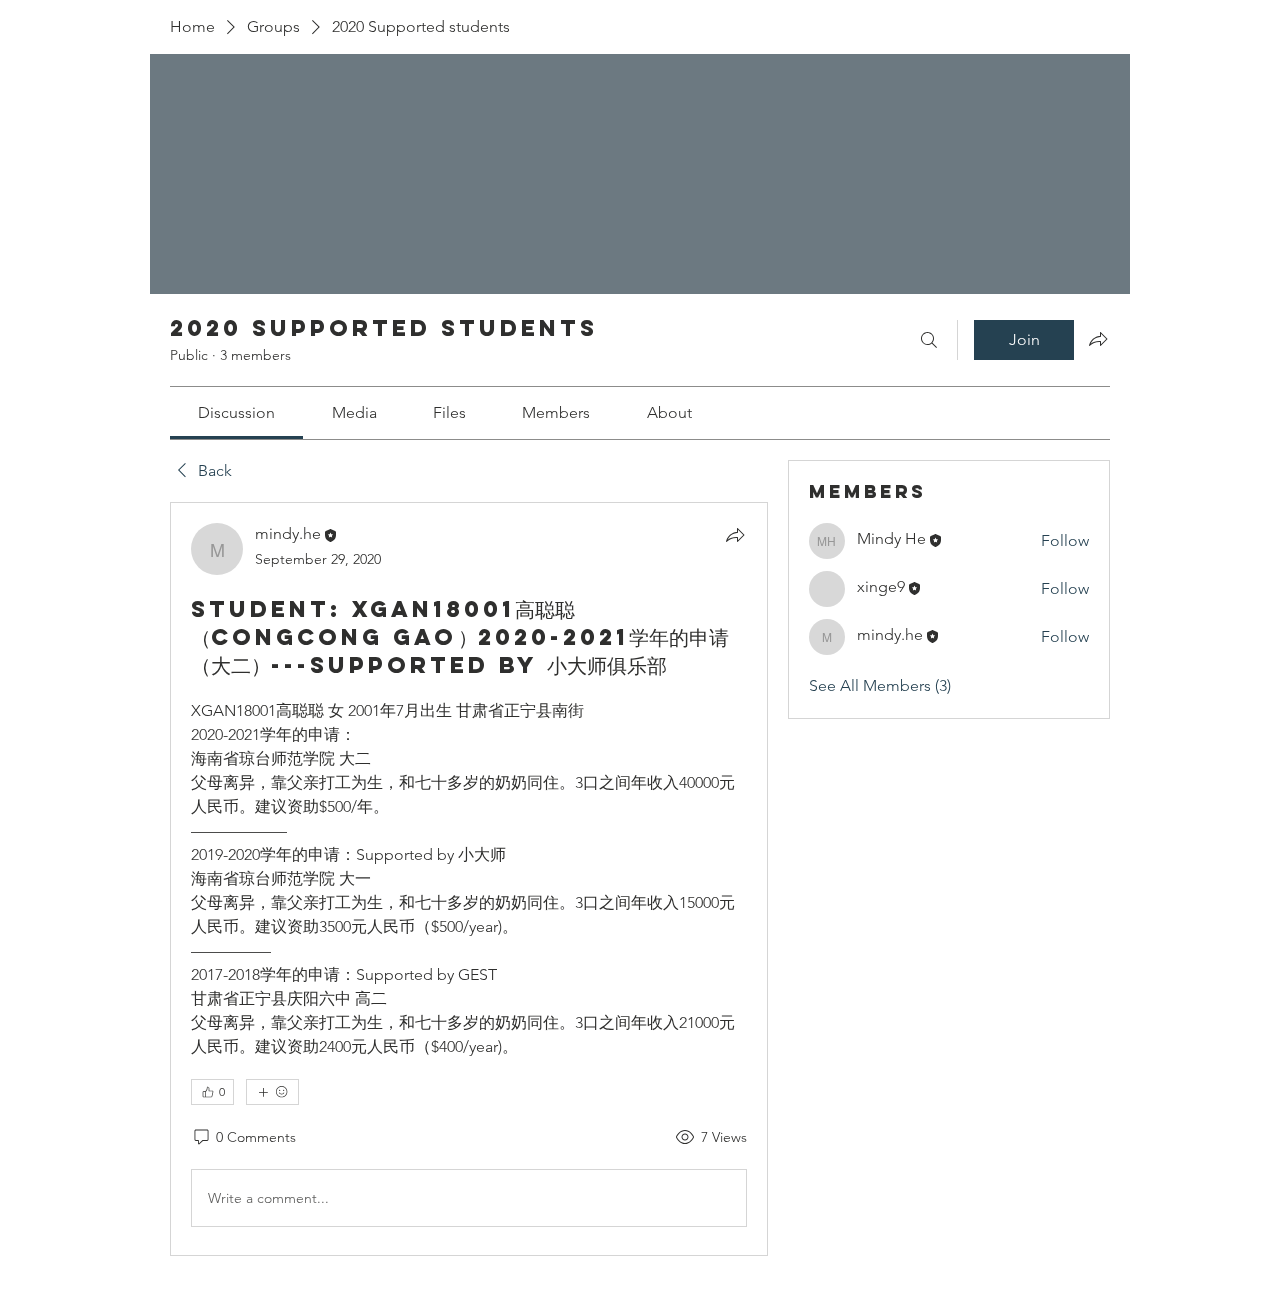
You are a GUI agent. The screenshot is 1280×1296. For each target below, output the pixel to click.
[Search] (929, 340)
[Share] (735, 535)
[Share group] (1098, 339)
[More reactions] (272, 1092)
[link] (236, 412)
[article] (469, 879)
